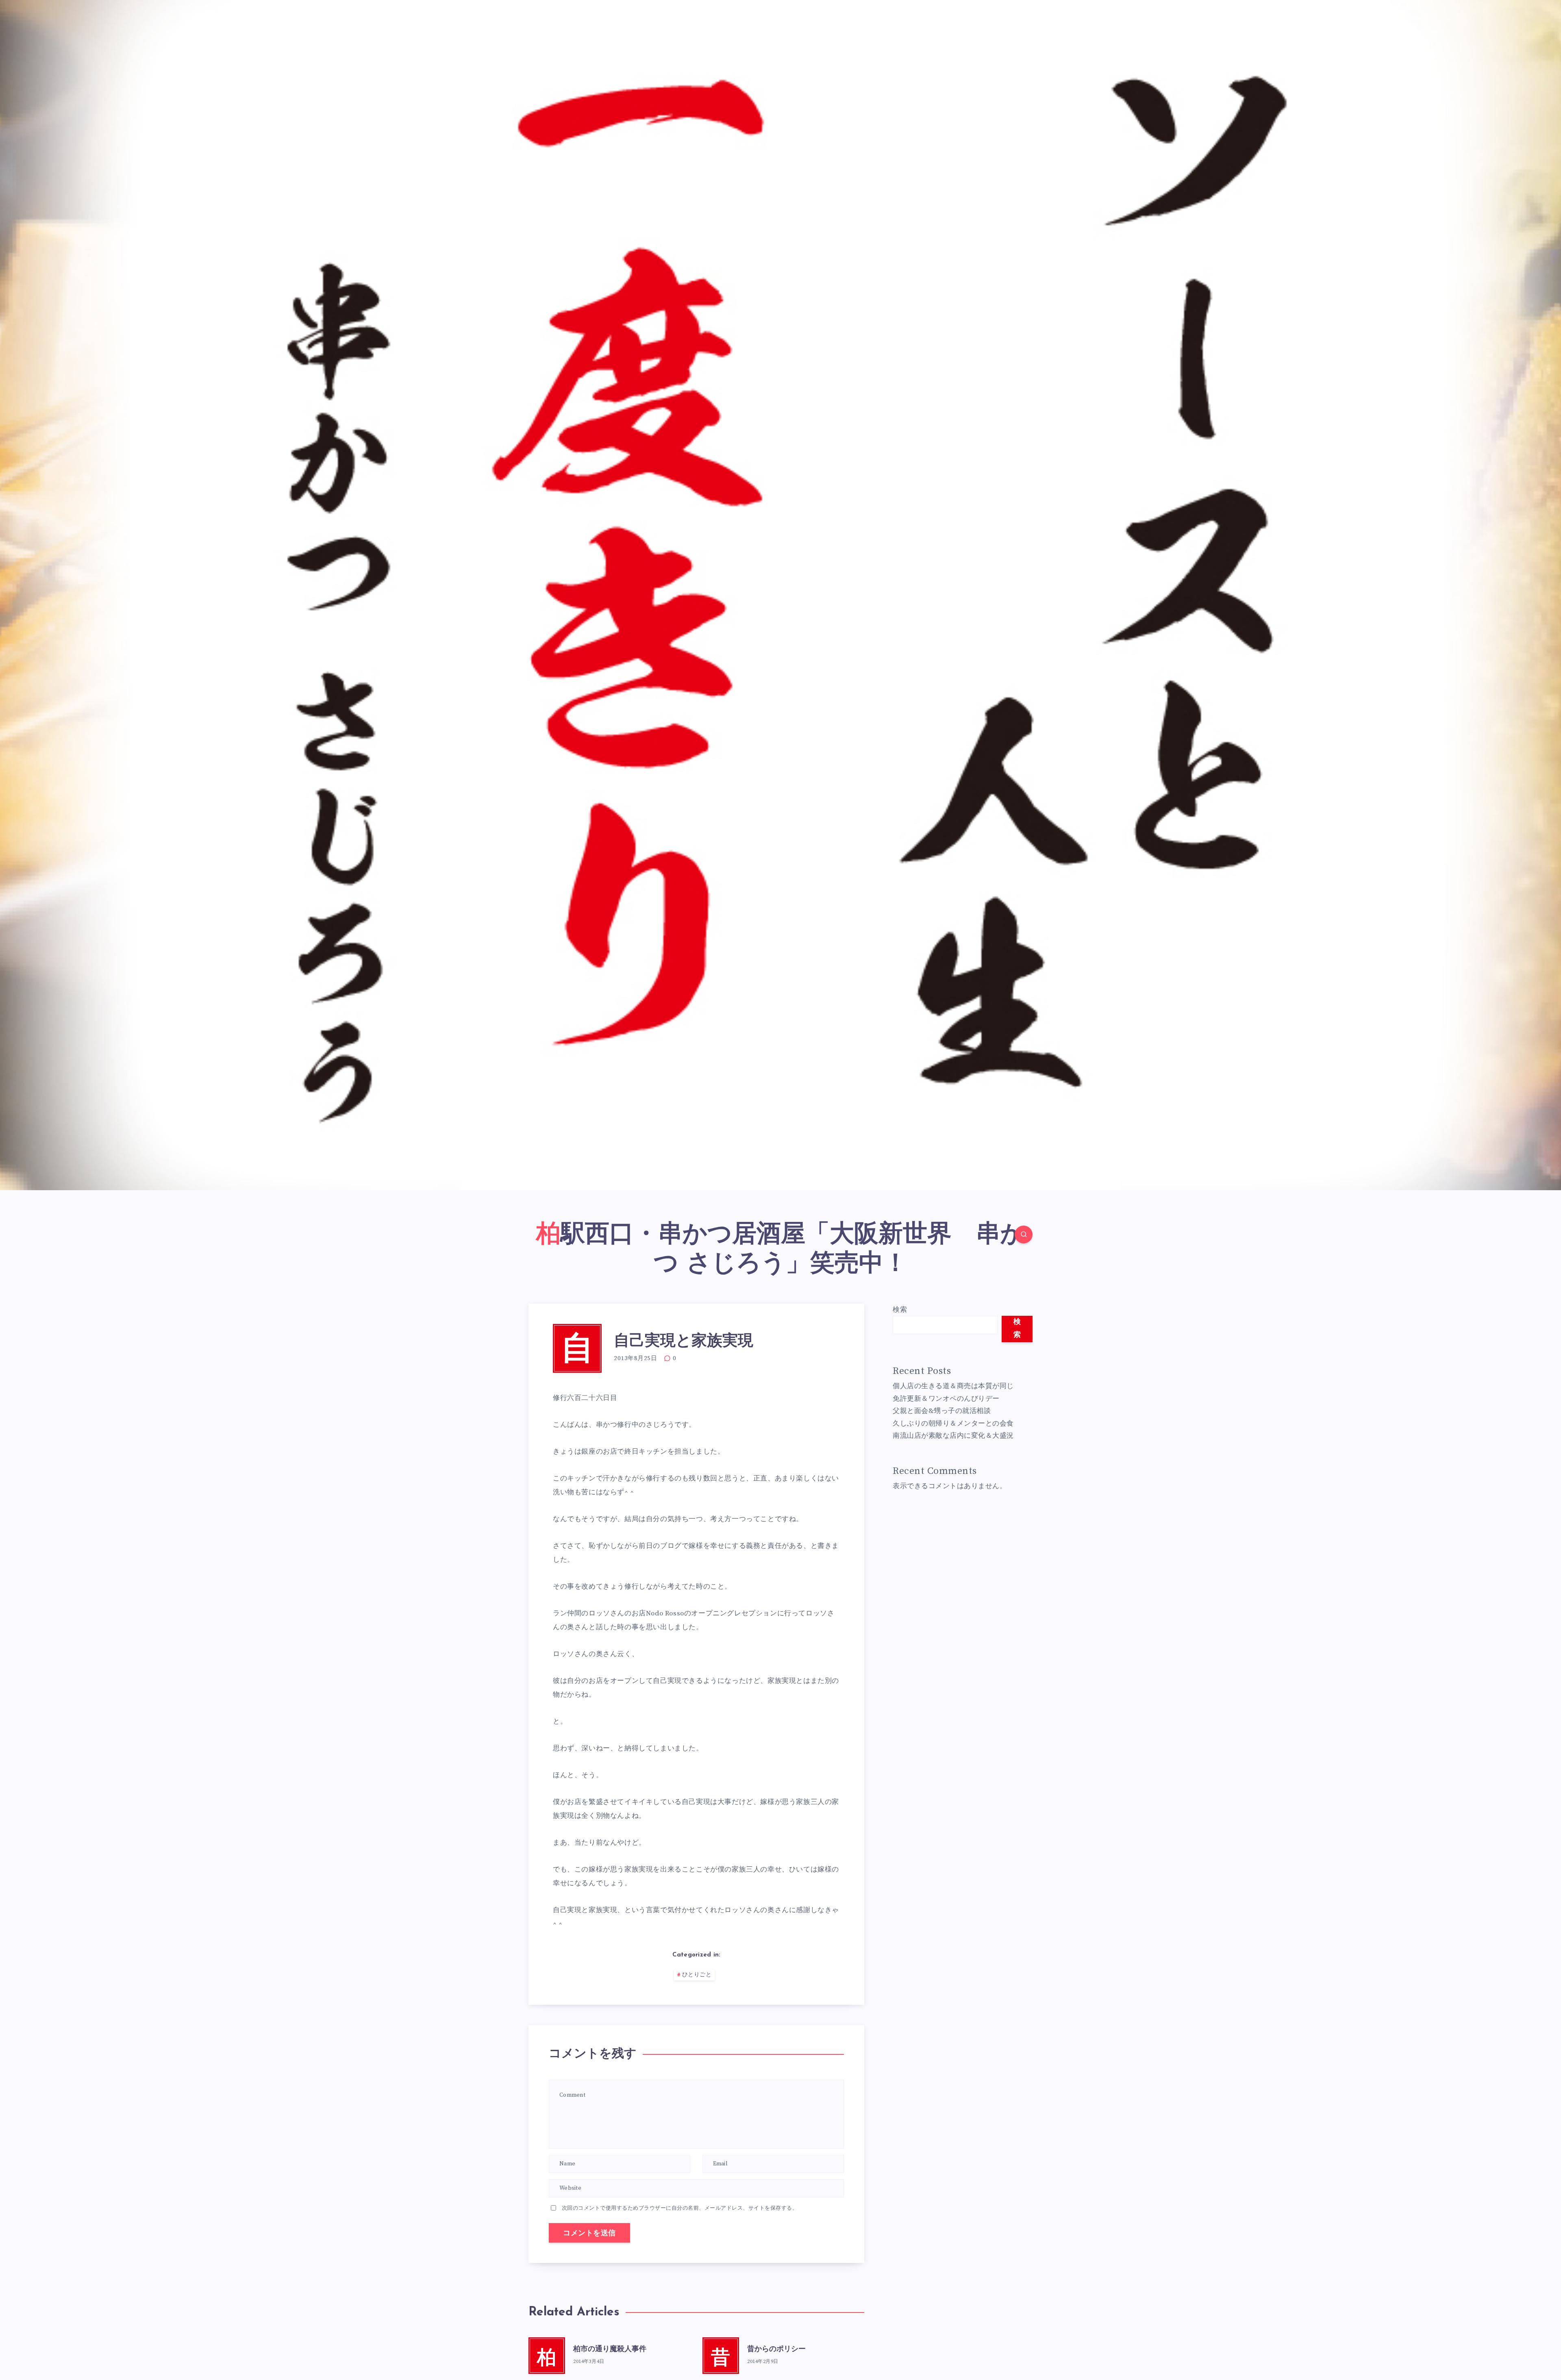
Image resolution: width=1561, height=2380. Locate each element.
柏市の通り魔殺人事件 (610, 2350)
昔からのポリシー (776, 2350)
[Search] (1024, 1235)
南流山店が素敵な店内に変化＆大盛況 (953, 1436)
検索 (900, 1310)
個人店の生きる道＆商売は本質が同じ (953, 1386)
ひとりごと (697, 1975)
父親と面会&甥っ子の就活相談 (942, 1411)
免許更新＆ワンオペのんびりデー (946, 1399)
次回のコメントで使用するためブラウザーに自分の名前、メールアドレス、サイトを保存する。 (680, 2208)
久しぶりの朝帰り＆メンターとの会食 (953, 1424)
